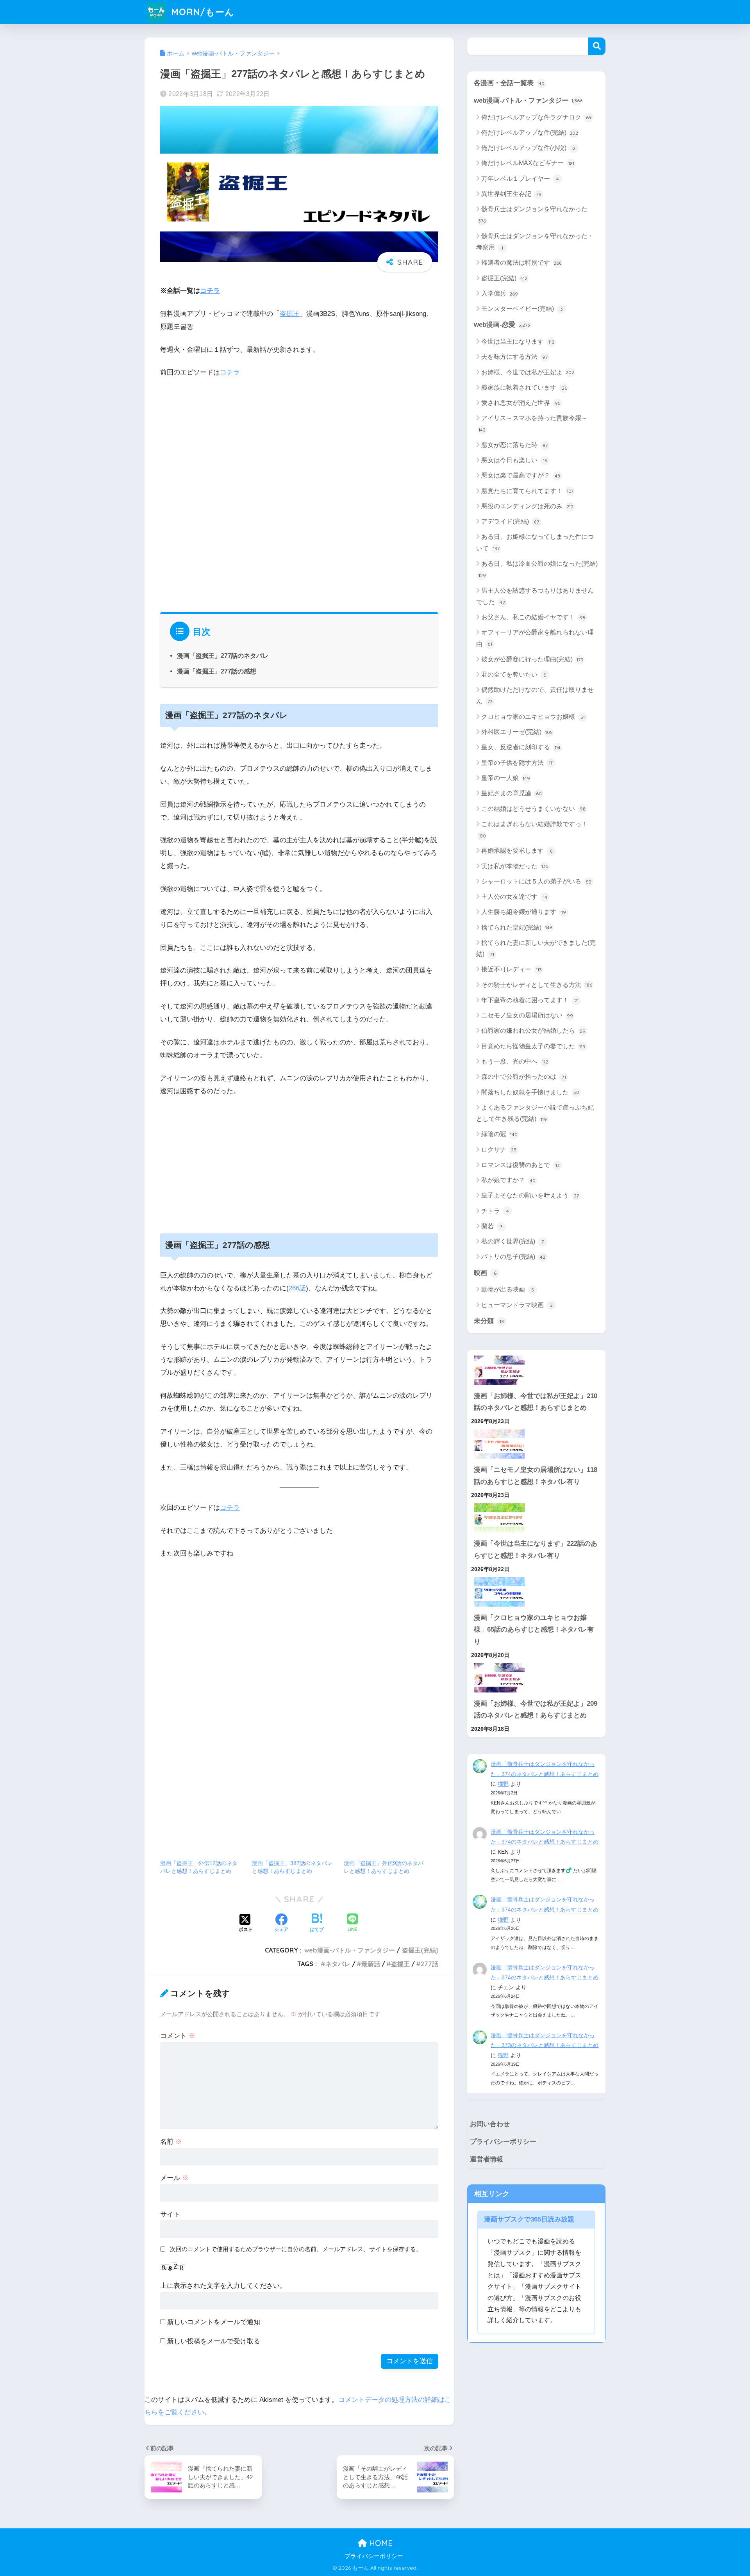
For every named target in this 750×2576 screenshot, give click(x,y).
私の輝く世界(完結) (512, 1241)
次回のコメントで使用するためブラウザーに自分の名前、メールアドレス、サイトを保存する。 (296, 2249)
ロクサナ (499, 1150)
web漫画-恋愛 (502, 325)
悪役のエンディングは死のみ (527, 506)
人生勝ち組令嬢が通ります (524, 912)
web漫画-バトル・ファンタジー (350, 1950)
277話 (429, 1964)
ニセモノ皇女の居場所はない (527, 1015)
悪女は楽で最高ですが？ (521, 475)
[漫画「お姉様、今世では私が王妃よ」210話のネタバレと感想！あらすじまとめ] (536, 1370)
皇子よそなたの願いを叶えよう (530, 1195)
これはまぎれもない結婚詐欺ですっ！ (533, 830)
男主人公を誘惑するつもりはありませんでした (535, 596)
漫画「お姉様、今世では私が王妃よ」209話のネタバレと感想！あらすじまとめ (536, 1710)
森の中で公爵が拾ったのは (524, 1077)
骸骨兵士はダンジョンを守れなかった (533, 215)
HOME (380, 2543)
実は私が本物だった (515, 866)
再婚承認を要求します (517, 851)
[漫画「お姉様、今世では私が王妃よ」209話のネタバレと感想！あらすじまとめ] (536, 1678)
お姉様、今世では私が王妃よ (528, 372)
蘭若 (492, 1226)
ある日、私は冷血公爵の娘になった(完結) (538, 569)
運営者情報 (487, 2159)
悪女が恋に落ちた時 (514, 445)
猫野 (503, 1784)
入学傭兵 (500, 293)
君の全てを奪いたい (514, 674)
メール (174, 2178)
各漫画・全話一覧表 (509, 83)
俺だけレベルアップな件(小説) (528, 148)
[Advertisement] (299, 444)
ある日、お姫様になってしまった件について (535, 542)
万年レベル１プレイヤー (520, 179)
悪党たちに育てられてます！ (527, 491)
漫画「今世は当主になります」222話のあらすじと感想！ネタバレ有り (536, 1550)
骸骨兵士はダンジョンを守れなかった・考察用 (535, 242)
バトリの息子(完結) (513, 1257)
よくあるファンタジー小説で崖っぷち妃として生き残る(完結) (535, 1113)
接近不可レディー (512, 969)
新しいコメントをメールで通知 (214, 2322)
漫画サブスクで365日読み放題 (529, 2219)
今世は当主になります (518, 341)
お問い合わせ (490, 2124)
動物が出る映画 (508, 1289)
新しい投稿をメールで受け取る (214, 2341)
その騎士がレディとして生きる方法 (537, 985)
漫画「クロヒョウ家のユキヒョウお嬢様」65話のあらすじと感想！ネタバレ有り (534, 1630)
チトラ (495, 1211)
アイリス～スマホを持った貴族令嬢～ (533, 424)
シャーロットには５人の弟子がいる (536, 881)
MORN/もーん (201, 12)
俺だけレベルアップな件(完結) (530, 133)
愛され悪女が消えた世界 (521, 403)
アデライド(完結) (510, 521)
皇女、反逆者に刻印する (521, 747)
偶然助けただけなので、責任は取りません (535, 695)
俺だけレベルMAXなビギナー (528, 163)
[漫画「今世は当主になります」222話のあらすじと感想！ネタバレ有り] (536, 1518)
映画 (485, 1273)
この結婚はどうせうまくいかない (533, 809)
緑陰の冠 (499, 1134)
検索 (597, 46)
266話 (297, 1288)
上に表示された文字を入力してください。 (223, 2286)
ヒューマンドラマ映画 (517, 1305)
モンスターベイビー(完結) (522, 309)
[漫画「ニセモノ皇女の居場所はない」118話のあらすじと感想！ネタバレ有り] (536, 1444)
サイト (170, 2214)
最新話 (371, 1964)
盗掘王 (290, 314)
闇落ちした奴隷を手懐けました (530, 1092)
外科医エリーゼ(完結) (517, 732)
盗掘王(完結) (420, 1950)
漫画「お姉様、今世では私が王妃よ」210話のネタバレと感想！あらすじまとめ (536, 1402)
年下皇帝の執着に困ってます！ (530, 1000)
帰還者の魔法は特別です (521, 263)
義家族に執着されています (524, 387)
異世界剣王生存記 (511, 194)
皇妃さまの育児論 (512, 793)
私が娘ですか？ (508, 1180)
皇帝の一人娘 (506, 778)
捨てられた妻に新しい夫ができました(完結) (536, 948)
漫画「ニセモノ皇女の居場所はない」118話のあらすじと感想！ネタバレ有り (536, 1476)
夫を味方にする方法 (514, 357)
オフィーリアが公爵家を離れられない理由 (535, 638)
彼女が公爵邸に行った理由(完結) (532, 659)
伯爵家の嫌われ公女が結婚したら (533, 1031)
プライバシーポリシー (503, 2142)
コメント (178, 2036)
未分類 (489, 1321)
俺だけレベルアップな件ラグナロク (537, 117)
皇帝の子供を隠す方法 (517, 763)
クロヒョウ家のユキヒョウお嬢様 (533, 717)
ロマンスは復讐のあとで (521, 1165)
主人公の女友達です (514, 897)
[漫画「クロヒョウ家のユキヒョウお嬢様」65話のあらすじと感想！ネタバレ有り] (536, 1592)
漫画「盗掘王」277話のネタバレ (223, 656)
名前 (171, 2142)
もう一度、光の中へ (515, 1061)
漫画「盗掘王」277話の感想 (217, 671)
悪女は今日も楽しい (514, 460)
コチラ (210, 291)
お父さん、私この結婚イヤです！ (533, 617)
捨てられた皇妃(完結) (517, 927)
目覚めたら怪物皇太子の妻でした (533, 1046)
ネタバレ (338, 1964)
